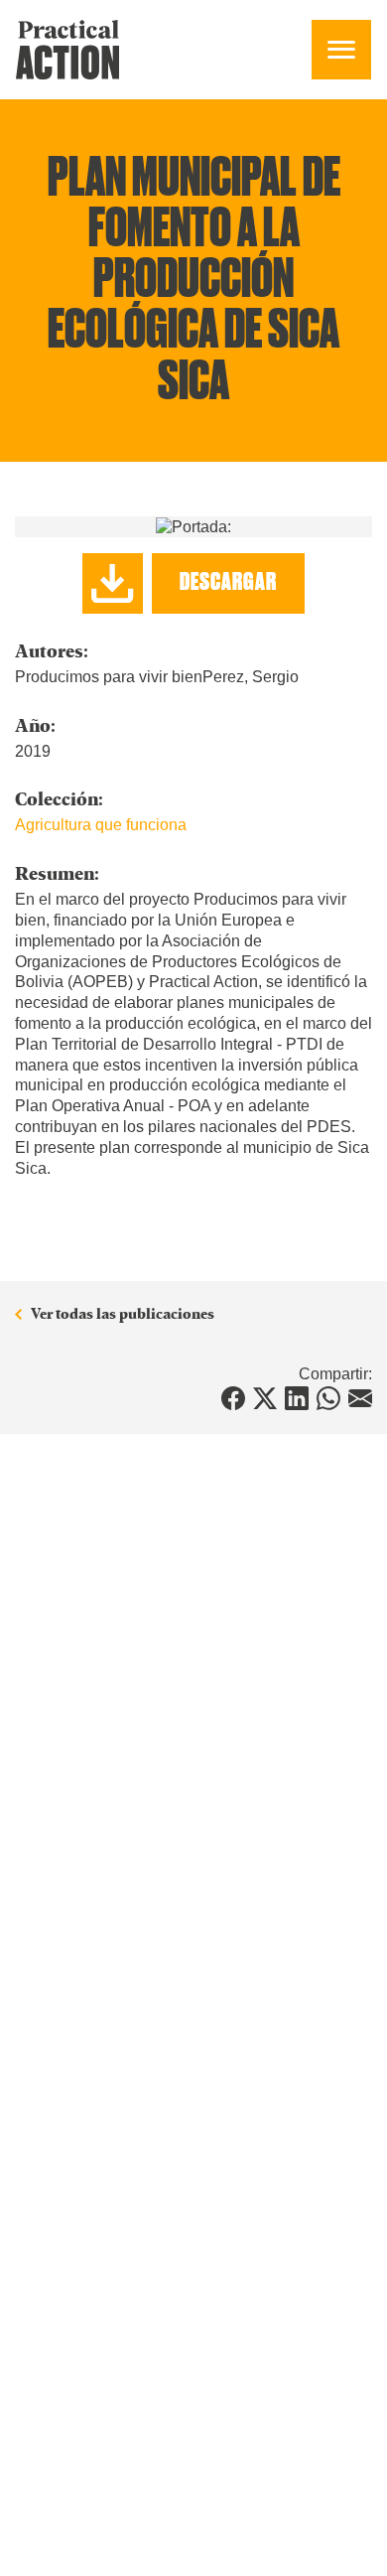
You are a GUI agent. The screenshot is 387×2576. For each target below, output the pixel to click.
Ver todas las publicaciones (123, 1314)
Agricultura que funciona (101, 825)
